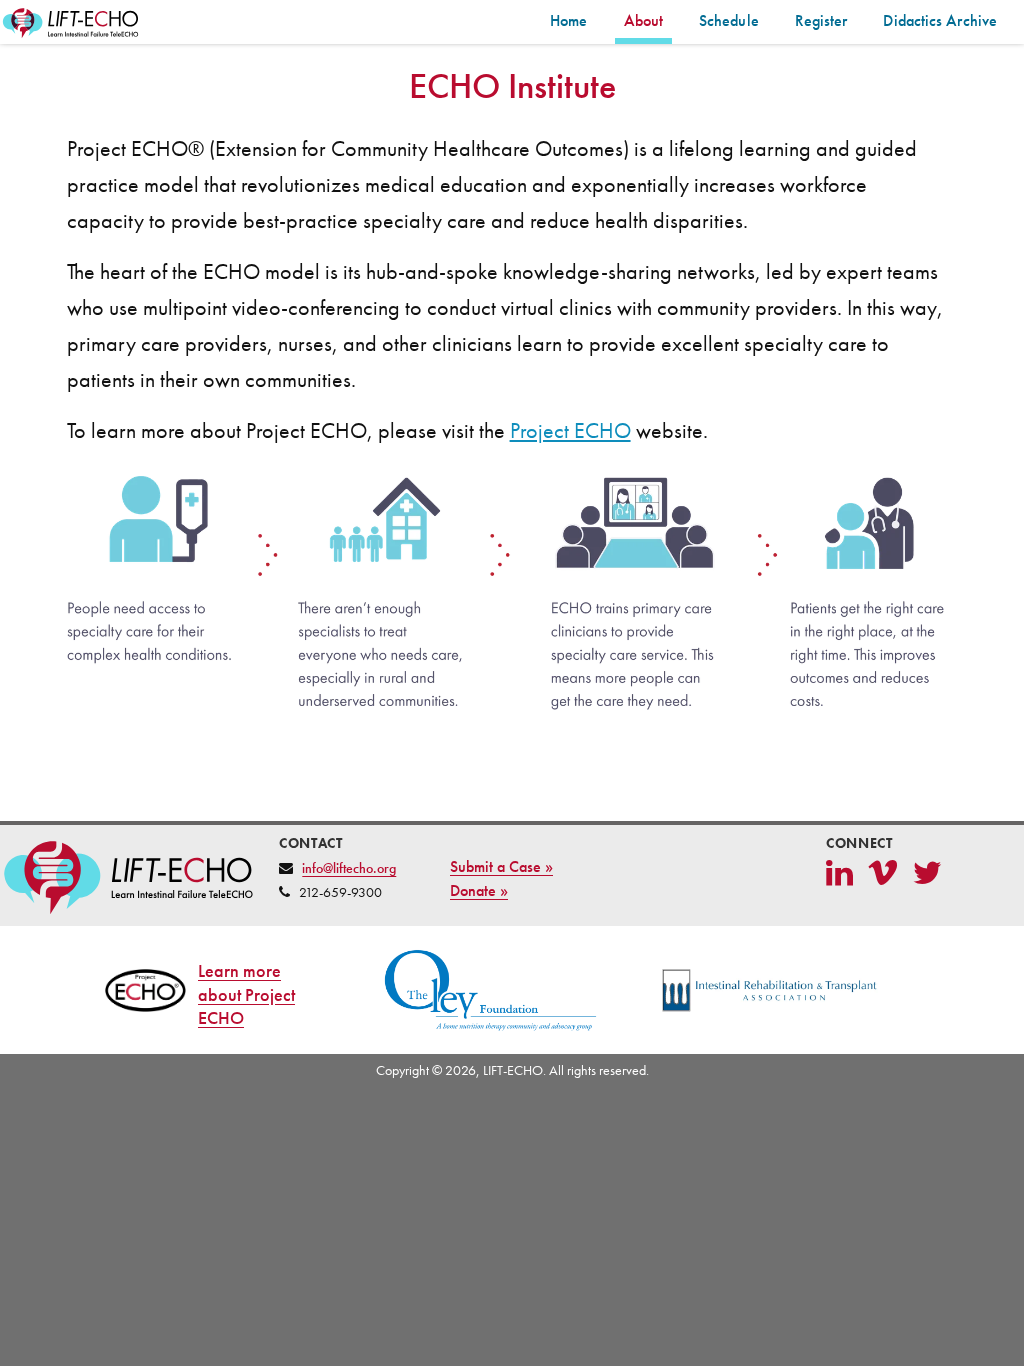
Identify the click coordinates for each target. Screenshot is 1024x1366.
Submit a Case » (501, 866)
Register (821, 20)
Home (568, 20)
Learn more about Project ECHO (246, 994)
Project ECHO (570, 430)
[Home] (72, 23)
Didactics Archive (940, 20)
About (643, 20)
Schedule (729, 20)
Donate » (479, 890)
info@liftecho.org (349, 868)
